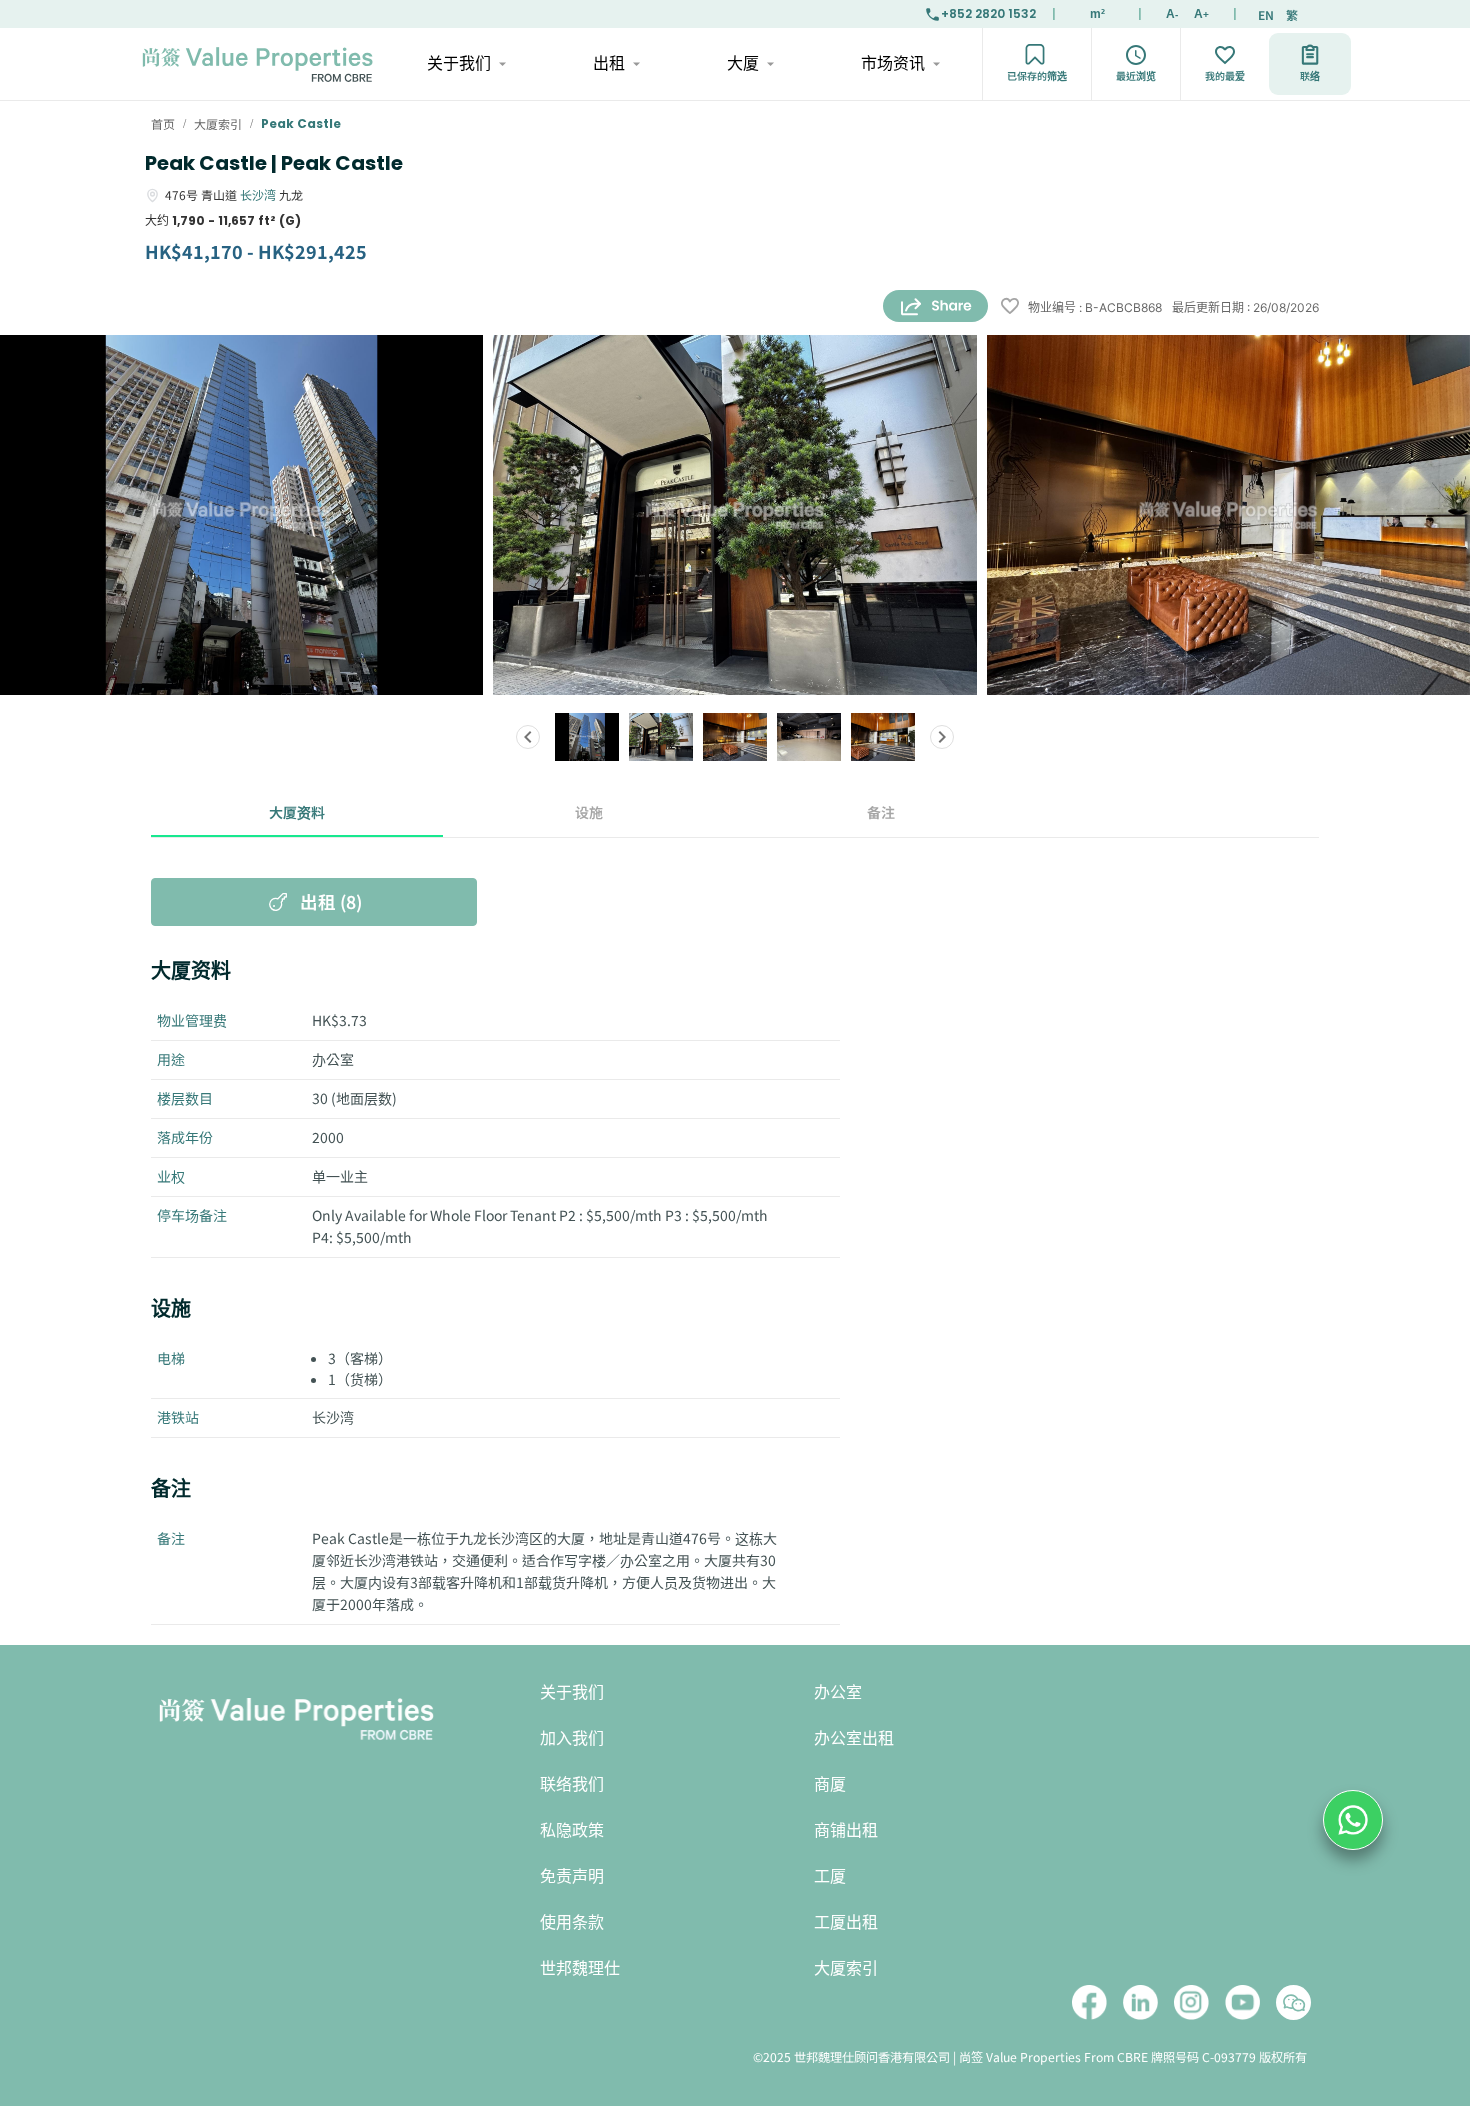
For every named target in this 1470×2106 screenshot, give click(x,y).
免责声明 (572, 1876)
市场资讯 (893, 63)
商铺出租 (846, 1830)
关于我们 (459, 63)
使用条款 (572, 1922)
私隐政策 (572, 1830)
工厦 (830, 1876)
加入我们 (572, 1738)
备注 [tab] (881, 812)
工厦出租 (846, 1922)
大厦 (743, 63)
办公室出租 (854, 1738)
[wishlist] (1010, 307)
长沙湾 (258, 194)
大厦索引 (846, 1968)
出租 (609, 63)
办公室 (838, 1692)
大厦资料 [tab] (297, 812)
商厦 (830, 1784)
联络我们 (572, 1784)
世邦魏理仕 (580, 1968)
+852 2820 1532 (988, 13)
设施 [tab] (589, 812)
